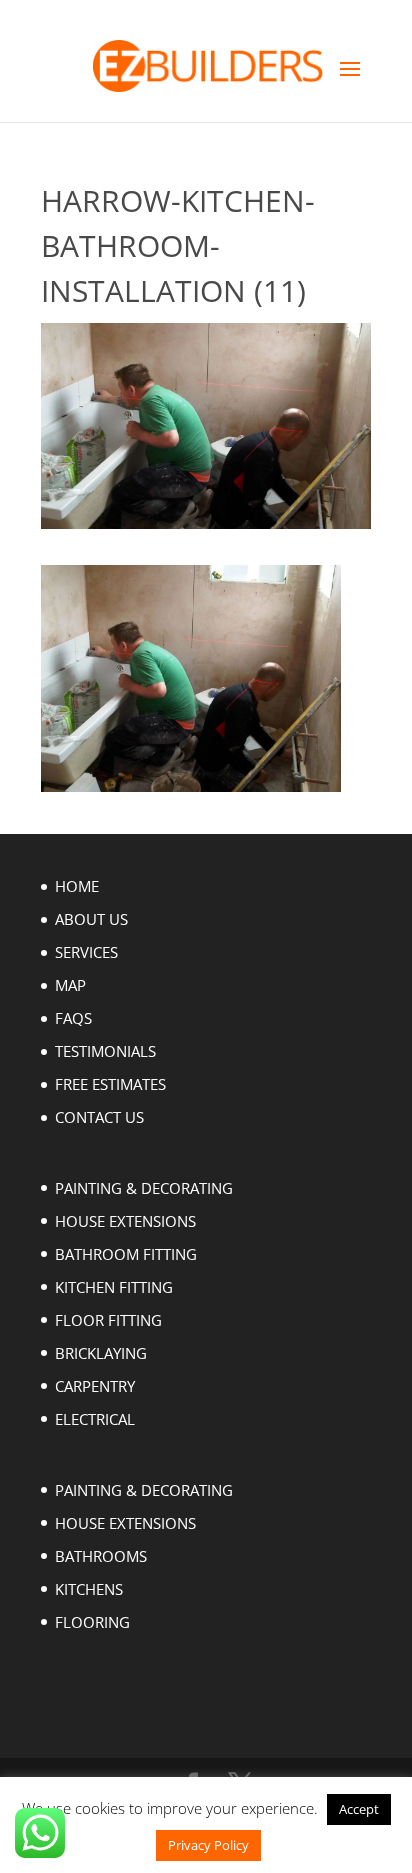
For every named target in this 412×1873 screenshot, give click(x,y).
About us (91, 919)
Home (77, 886)
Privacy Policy (208, 1845)
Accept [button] (359, 1809)
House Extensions (125, 1221)
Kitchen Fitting (114, 1287)
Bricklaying (101, 1353)
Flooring (92, 1622)
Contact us (99, 1117)
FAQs (73, 1018)
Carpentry (95, 1386)
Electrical (95, 1419)
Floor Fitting (108, 1320)
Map (70, 985)
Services (86, 952)
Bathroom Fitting (126, 1254)
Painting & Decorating (144, 1188)
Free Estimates (110, 1084)
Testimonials (105, 1051)
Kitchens (89, 1589)
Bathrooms (101, 1556)
